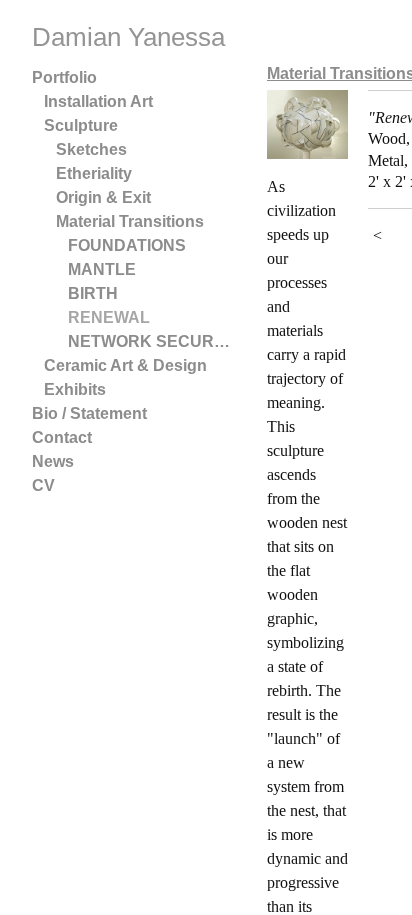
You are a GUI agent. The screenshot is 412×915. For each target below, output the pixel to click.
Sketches (91, 149)
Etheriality (94, 173)
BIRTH (93, 293)
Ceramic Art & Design (125, 365)
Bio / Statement (89, 413)
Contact (62, 437)
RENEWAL (109, 317)
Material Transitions (130, 221)
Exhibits (75, 389)
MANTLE (102, 269)
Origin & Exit (103, 197)
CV (43, 485)
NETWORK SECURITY (150, 341)
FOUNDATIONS (127, 245)
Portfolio (64, 77)
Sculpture (81, 125)
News (53, 461)
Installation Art (98, 101)
